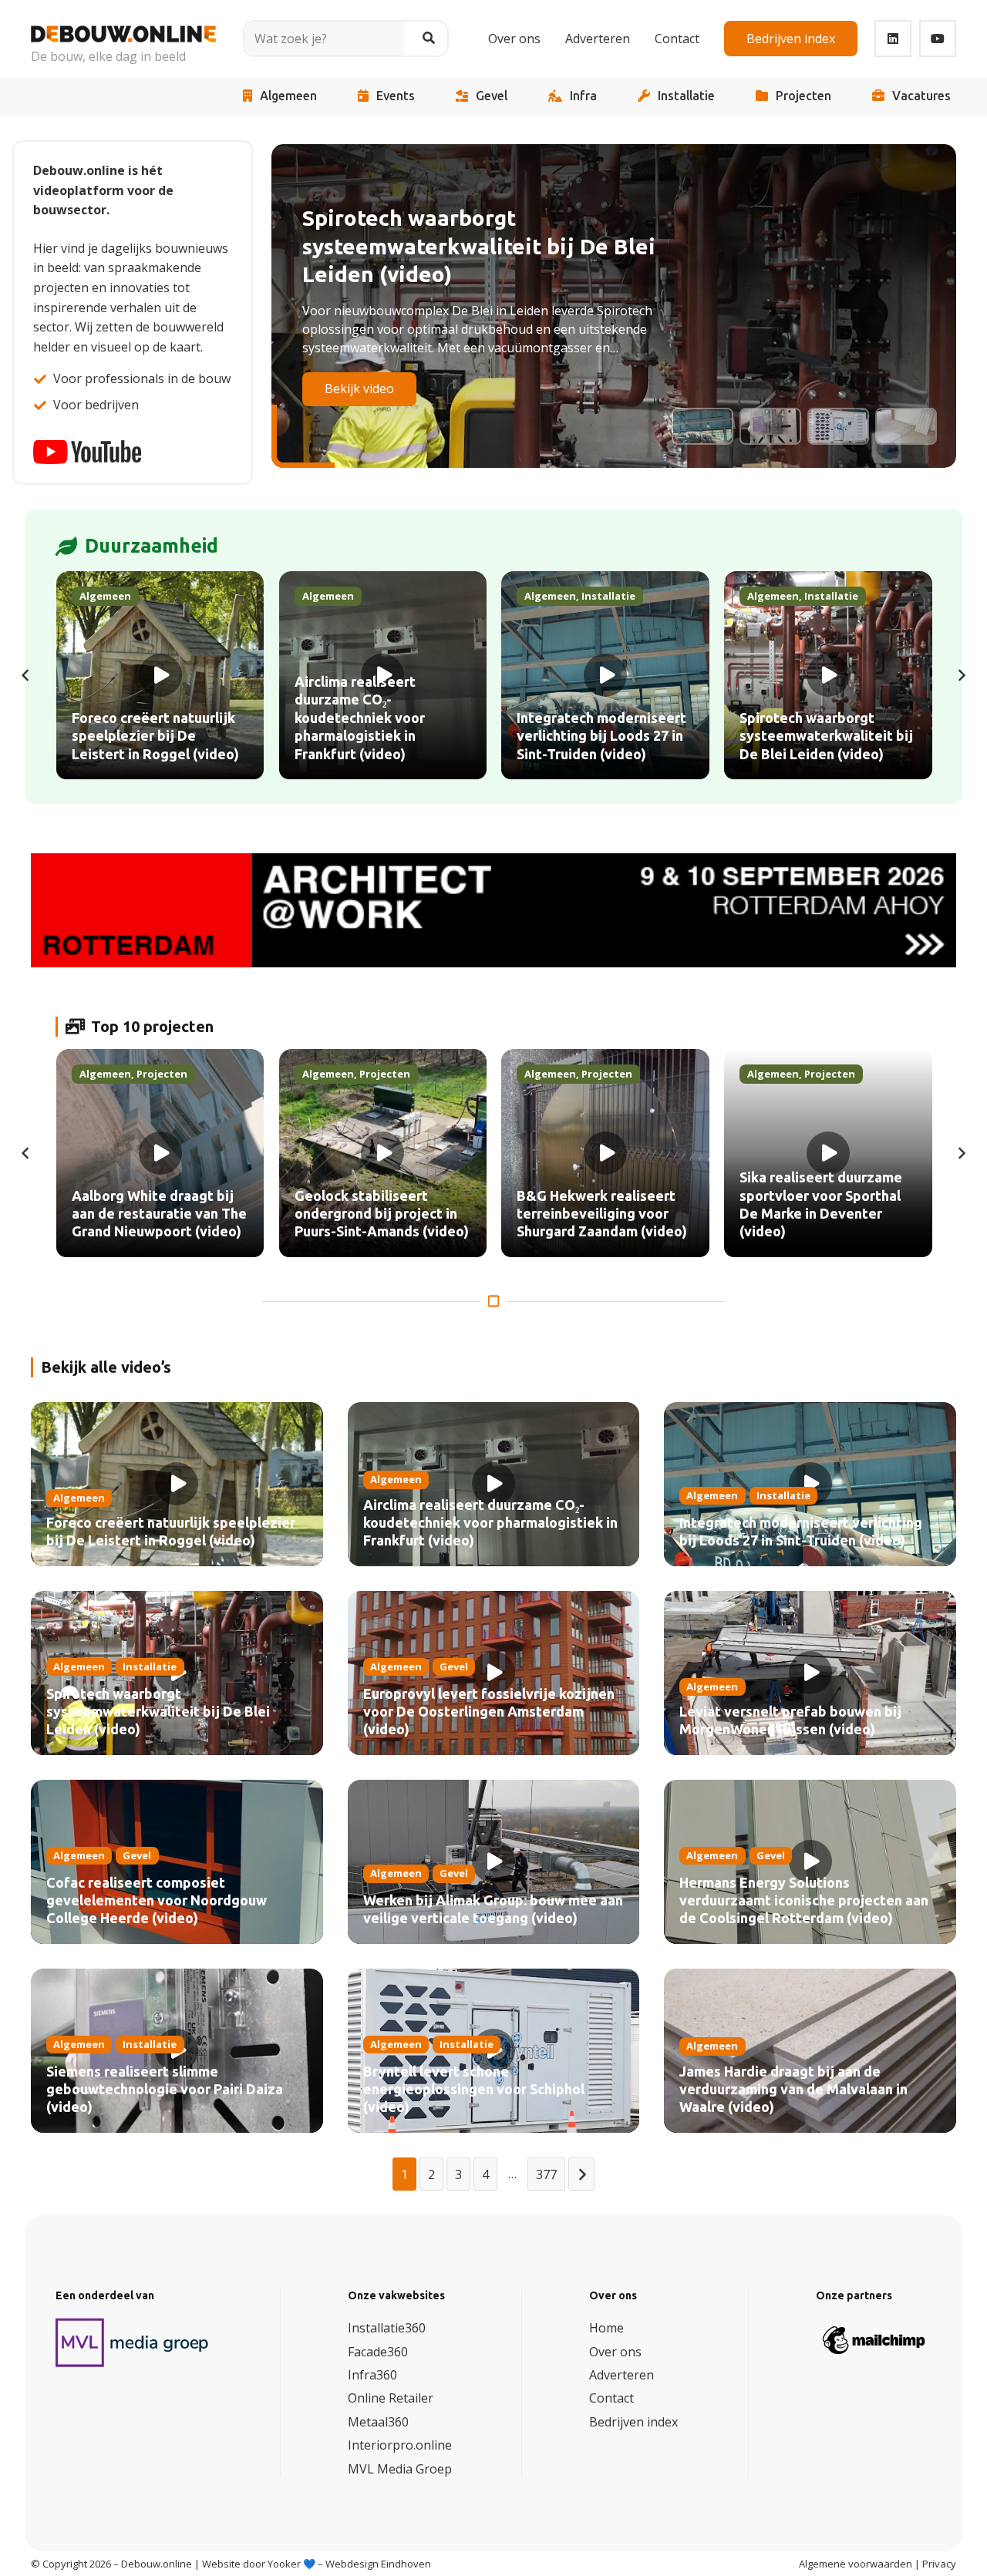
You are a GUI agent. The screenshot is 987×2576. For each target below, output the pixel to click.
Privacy (939, 2564)
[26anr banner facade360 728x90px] (493, 910)
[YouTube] (938, 39)
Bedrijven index (633, 2422)
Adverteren (622, 2375)
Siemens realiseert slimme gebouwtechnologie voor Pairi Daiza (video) (165, 2090)
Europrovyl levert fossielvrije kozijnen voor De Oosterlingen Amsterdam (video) (489, 1712)
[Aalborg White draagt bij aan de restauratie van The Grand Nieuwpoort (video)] (160, 1153)
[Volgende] (961, 675)
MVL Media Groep (400, 2469)
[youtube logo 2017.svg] (87, 452)
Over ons (615, 2352)
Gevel (492, 96)
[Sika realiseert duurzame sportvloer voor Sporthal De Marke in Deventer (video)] (828, 1153)
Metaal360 (378, 2422)
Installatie (686, 96)
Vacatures (921, 96)
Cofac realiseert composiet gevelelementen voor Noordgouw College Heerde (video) (157, 1901)
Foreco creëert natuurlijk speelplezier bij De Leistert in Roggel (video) (171, 1532)
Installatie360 (387, 2328)
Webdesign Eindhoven (378, 2564)
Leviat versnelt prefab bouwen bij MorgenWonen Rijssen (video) (790, 1721)
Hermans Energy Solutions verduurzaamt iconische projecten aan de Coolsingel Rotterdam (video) (804, 1901)
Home (606, 2328)
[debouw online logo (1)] (123, 28)
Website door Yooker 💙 (259, 2564)
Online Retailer (391, 2399)
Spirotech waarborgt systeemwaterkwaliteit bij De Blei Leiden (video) (158, 1712)
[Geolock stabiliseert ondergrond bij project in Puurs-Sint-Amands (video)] (383, 1153)
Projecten (803, 96)
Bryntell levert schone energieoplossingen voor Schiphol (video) (474, 2090)
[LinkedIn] (893, 39)
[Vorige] (26, 675)
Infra (583, 96)
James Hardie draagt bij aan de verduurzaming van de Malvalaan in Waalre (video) (793, 2090)
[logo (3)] (133, 2342)
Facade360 (378, 2352)
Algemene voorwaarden (856, 2564)
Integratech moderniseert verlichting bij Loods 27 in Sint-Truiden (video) (801, 1532)
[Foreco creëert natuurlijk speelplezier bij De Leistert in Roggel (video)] (160, 675)
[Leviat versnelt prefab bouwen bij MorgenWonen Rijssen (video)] (810, 1673)
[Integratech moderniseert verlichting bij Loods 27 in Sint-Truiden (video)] (605, 675)
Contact (611, 2399)
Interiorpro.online (400, 2445)
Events (396, 96)
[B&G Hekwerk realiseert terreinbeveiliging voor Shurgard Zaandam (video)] (605, 1153)
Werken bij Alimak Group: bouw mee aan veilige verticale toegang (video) (493, 1910)
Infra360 (372, 2375)
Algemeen (288, 96)
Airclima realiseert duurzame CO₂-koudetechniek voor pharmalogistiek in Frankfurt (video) (490, 1523)
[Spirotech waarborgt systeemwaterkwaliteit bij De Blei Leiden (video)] (828, 675)
